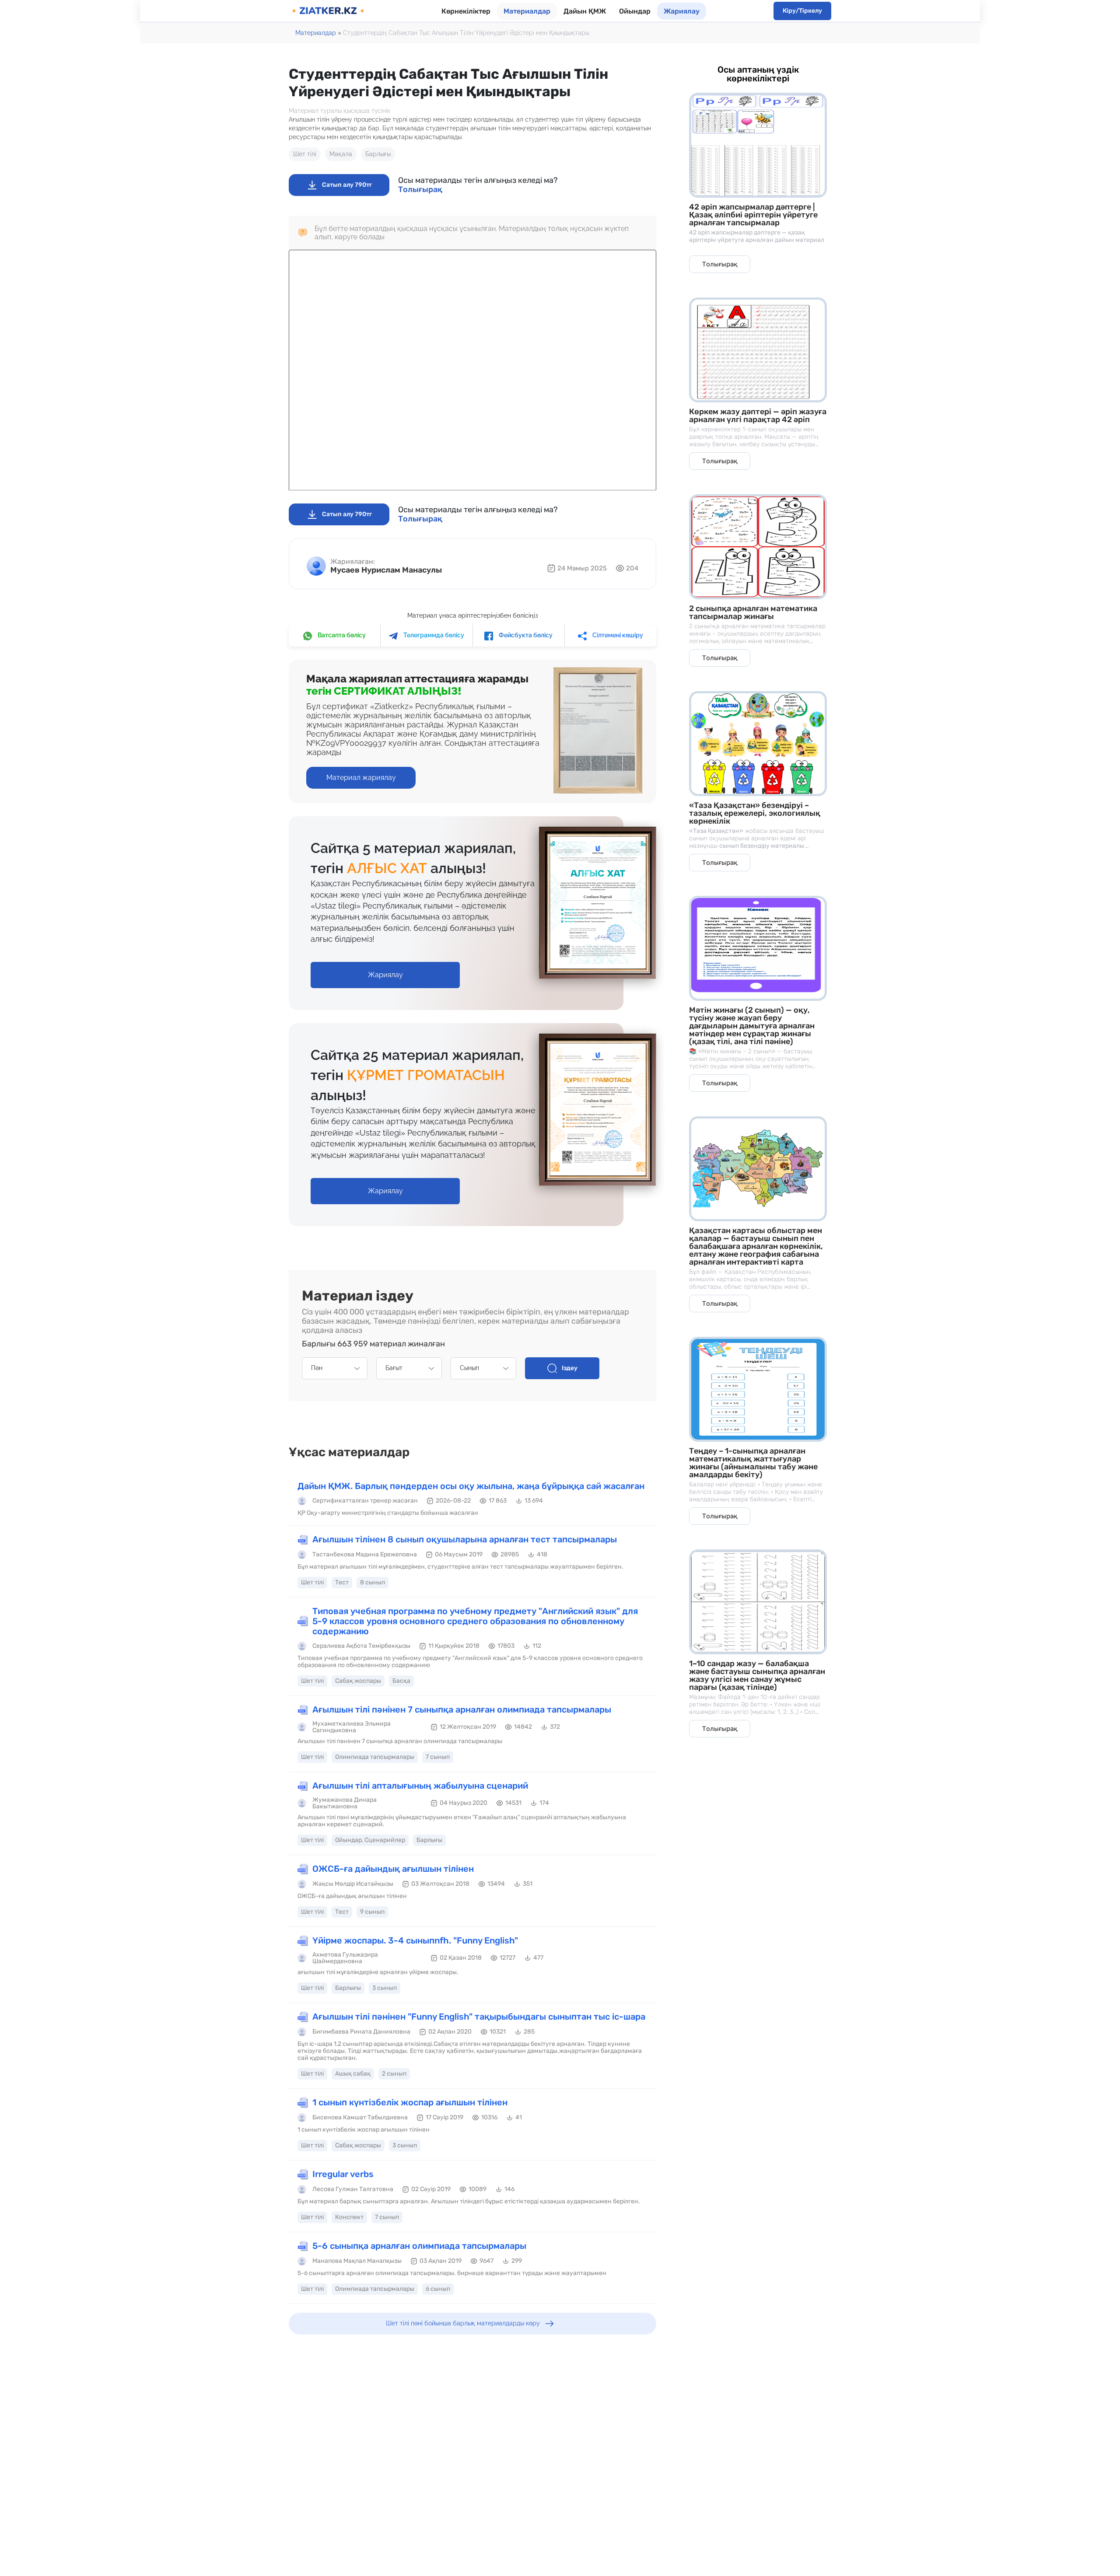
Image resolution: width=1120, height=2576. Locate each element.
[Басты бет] (328, 11)
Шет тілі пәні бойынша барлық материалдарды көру (463, 2323)
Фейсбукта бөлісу (525, 635)
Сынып (469, 1368)
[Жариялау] (385, 966)
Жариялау (682, 11)
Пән (317, 1368)
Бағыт (394, 1368)
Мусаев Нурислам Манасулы (386, 570)
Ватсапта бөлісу (341, 635)
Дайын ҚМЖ (585, 11)
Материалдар (527, 11)
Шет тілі (305, 154)
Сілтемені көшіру (617, 635)
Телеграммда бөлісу (433, 635)
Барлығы (378, 154)
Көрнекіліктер (466, 11)
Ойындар (635, 11)
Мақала (341, 154)
